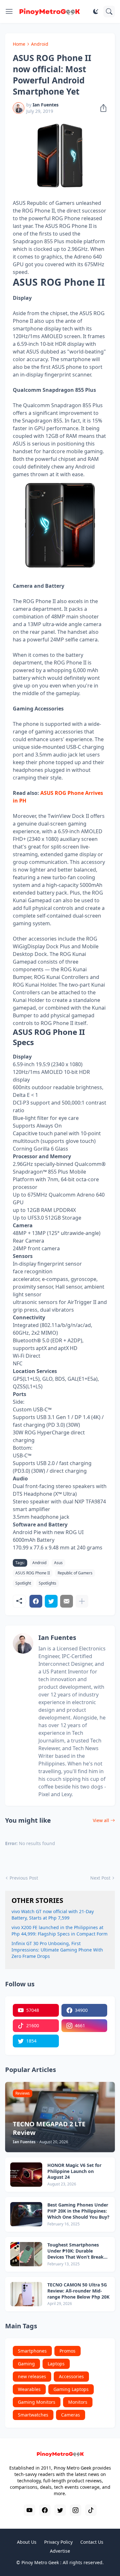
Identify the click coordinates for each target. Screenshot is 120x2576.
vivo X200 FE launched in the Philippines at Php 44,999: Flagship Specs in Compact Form (60, 1931)
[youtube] (29, 2510)
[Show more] (82, 1601)
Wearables (29, 2389)
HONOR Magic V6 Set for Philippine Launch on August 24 (74, 2171)
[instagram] (76, 2510)
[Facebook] (36, 1601)
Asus (58, 1563)
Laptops (56, 2364)
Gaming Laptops (71, 2389)
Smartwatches (33, 2415)
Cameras (71, 2415)
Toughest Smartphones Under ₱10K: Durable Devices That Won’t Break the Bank (76, 2251)
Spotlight (23, 1583)
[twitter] (60, 2510)
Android (40, 44)
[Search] (109, 12)
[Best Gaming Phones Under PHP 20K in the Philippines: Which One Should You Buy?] (26, 2214)
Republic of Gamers (75, 1573)
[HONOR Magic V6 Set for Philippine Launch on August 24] (26, 2175)
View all (101, 1820)
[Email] (67, 1601)
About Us (27, 2542)
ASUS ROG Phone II (33, 1573)
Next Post (100, 1878)
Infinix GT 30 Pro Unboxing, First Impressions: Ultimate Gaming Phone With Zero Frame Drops (57, 1950)
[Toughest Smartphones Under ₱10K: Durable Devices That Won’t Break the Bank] (26, 2254)
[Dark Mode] (96, 12)
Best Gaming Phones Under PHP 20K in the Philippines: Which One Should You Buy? (78, 2211)
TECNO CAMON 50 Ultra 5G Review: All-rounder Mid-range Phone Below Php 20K (78, 2291)
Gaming (26, 2364)
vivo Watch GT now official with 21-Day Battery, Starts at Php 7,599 (53, 1915)
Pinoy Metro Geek (40, 2562)
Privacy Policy (58, 2542)
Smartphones (32, 2351)
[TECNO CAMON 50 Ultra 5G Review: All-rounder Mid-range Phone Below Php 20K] (26, 2294)
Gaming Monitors (37, 2402)
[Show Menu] (9, 12)
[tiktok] (91, 2510)
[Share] (101, 108)
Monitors (78, 2402)
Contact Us (92, 2542)
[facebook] (45, 2510)
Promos (68, 2351)
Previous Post (24, 1878)
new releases (32, 2376)
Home (19, 44)
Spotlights (48, 1583)
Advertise (60, 2551)
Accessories (71, 2376)
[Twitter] (51, 1601)
